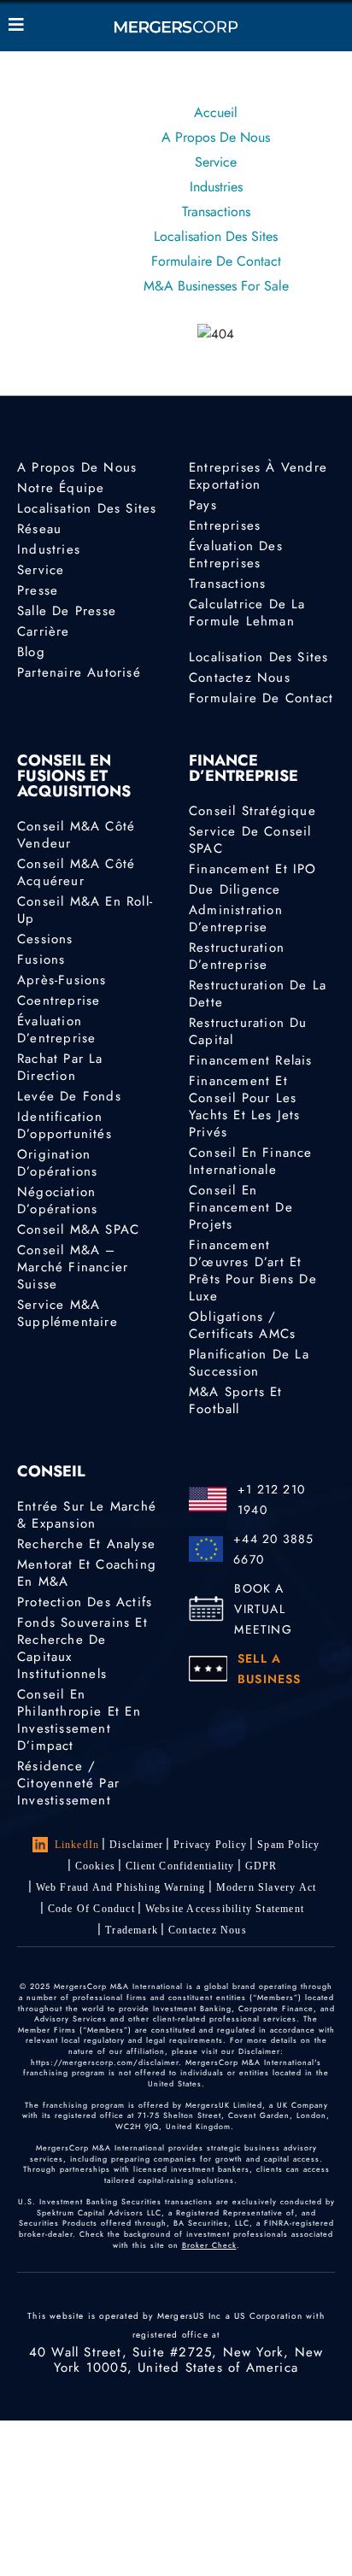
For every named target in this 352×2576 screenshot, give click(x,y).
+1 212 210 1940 (271, 1499)
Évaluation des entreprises (236, 555)
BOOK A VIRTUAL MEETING (263, 1609)
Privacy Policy (210, 1845)
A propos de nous (216, 137)
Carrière (44, 631)
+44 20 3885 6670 (273, 1549)
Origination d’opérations (57, 1163)
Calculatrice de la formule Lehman (247, 613)
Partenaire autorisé (79, 672)
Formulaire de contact (216, 261)
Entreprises (225, 525)
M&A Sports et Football (236, 1400)
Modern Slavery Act (267, 1887)
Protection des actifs (85, 1602)
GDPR (261, 1866)
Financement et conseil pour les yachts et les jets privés (245, 1106)
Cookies (95, 1866)
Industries (216, 187)
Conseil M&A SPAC (78, 1229)
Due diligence (235, 889)
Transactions (216, 211)
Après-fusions (62, 980)
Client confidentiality (180, 1866)
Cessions (45, 939)
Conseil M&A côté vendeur (76, 835)
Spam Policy (288, 1845)
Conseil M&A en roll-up (85, 910)
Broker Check (209, 2245)
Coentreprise (59, 1000)
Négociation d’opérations (57, 1200)
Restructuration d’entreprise (237, 956)
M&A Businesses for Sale (216, 286)
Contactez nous (240, 678)
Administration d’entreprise (236, 918)
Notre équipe (61, 488)
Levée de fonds (69, 1096)
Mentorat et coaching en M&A (87, 1573)
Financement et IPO (253, 869)
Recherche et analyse (86, 1544)
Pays (203, 505)
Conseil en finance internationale (251, 1161)
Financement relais (251, 1060)
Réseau (39, 529)
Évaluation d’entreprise (56, 1030)
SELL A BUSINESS (270, 1669)
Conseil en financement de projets (241, 1207)
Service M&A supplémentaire (67, 1313)
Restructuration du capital (248, 1031)
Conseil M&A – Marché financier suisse (73, 1267)
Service (216, 162)
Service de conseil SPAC (250, 840)
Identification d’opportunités (65, 1125)
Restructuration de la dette (258, 994)
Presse (38, 590)
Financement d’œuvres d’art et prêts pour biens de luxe (253, 1270)
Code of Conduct (91, 1909)
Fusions (41, 959)
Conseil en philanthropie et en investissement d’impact (79, 1720)
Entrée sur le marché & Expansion (87, 1515)
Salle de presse (67, 611)
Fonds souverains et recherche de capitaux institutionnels (82, 1648)
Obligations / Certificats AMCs (242, 1325)
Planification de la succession (249, 1363)
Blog (31, 652)
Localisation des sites (216, 236)
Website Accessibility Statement (225, 1909)
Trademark (132, 1930)
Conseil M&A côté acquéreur (76, 872)
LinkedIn (77, 1845)
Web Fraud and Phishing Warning (121, 1887)
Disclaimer (136, 1845)
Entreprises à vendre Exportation (258, 476)
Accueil (216, 112)
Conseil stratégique (252, 811)
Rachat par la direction (60, 1067)
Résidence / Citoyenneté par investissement (68, 1783)
